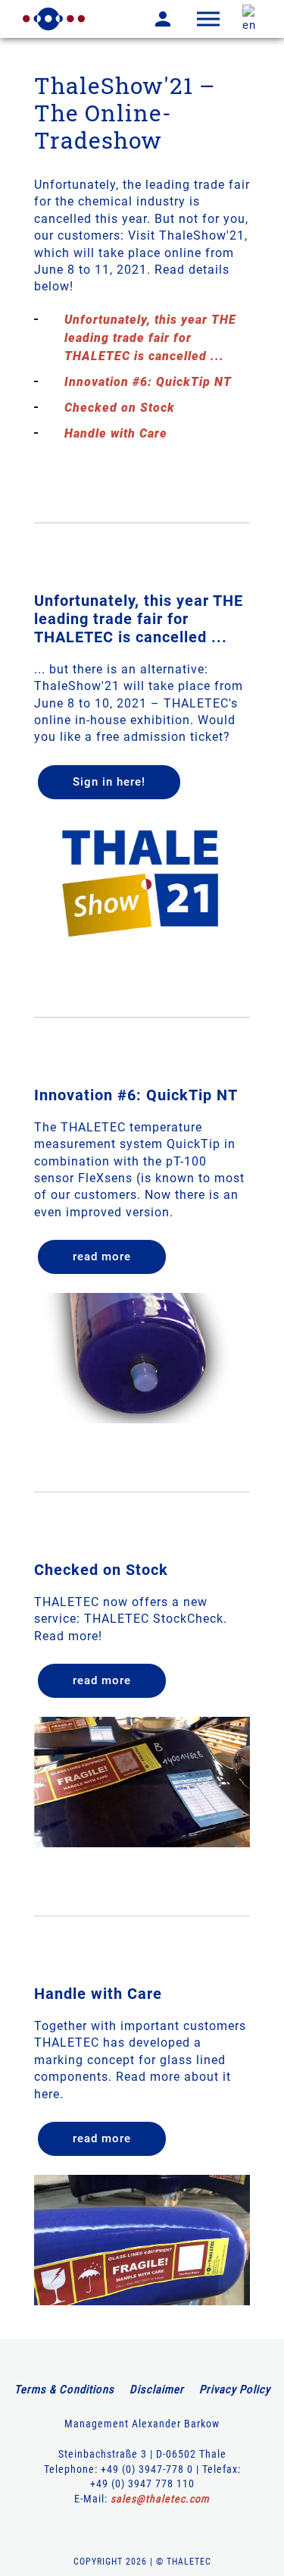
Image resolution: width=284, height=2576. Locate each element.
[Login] (151, 19)
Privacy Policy (235, 2389)
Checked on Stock (120, 408)
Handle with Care (116, 433)
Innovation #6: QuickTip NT (148, 382)
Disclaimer (157, 2389)
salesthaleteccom (160, 2499)
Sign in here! (109, 782)
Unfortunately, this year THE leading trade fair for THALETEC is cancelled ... (150, 338)
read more (102, 1257)
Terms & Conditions (64, 2389)
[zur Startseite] (54, 19)
